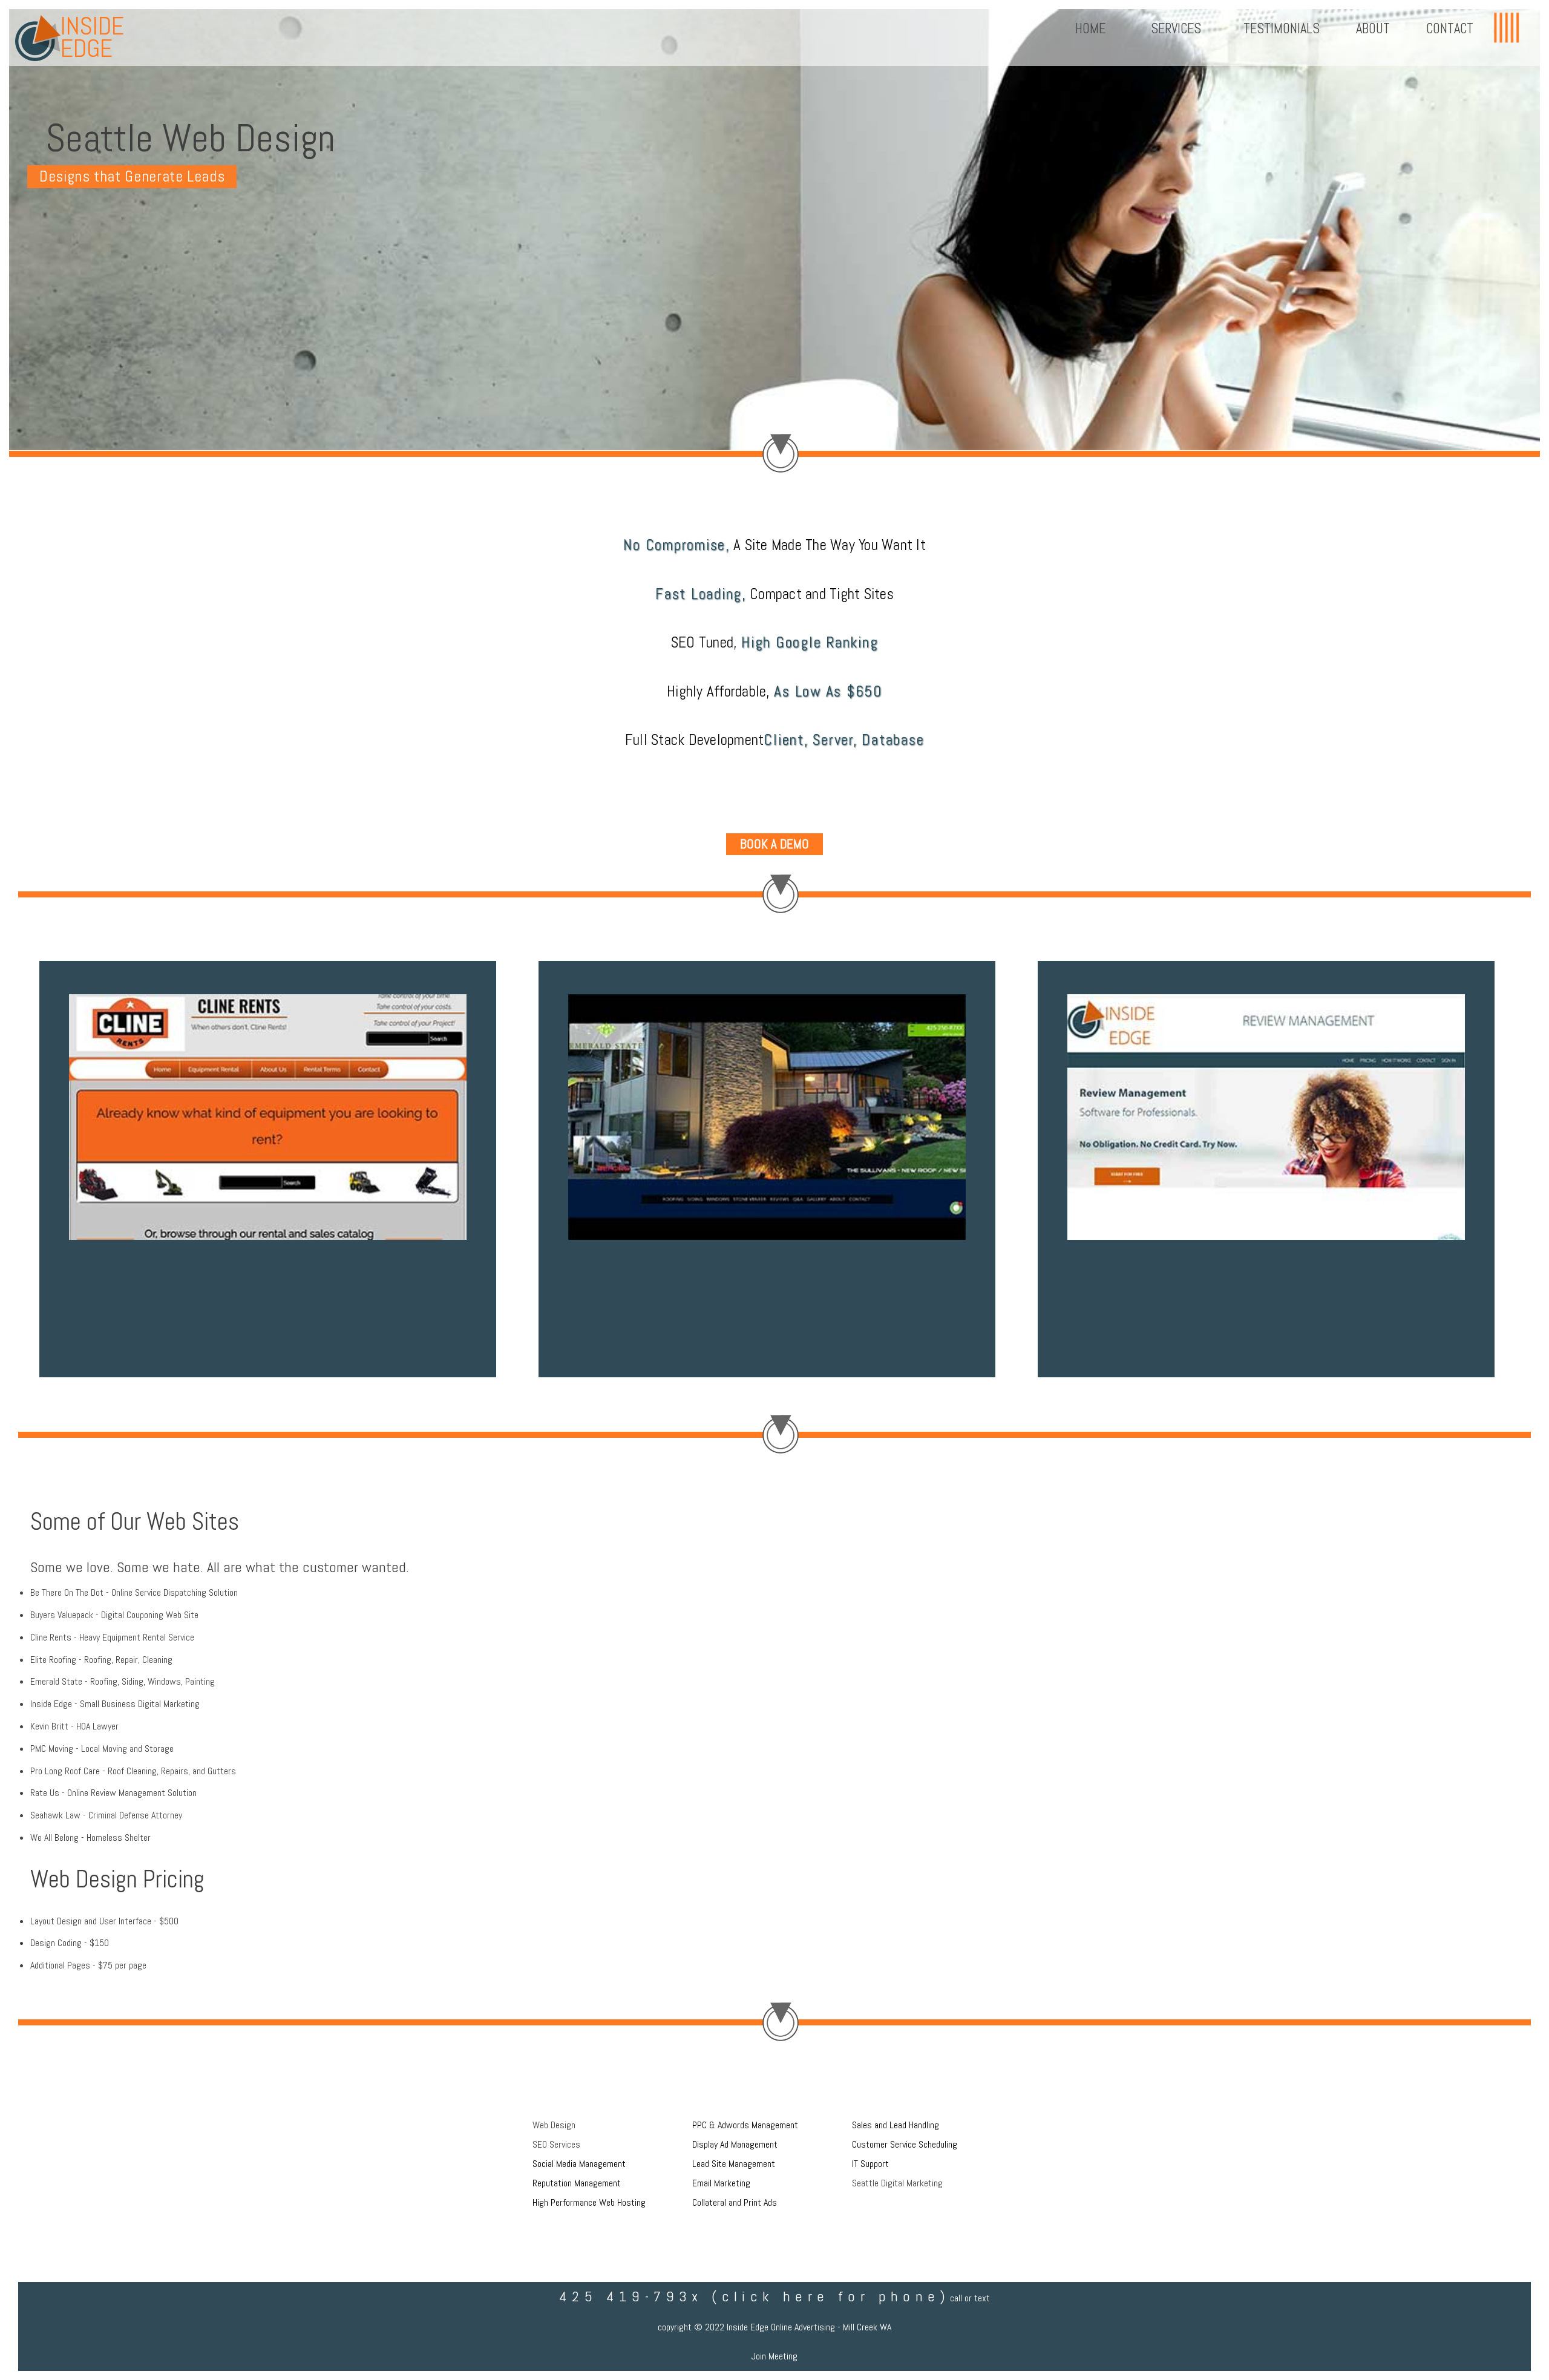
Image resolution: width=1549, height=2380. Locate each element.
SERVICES (1174, 29)
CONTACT (1450, 29)
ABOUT (1373, 29)
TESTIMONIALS (1282, 29)
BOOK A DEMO (774, 844)
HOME (1090, 29)
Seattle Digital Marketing (897, 2183)
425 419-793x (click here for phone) (755, 2296)
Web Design (554, 2125)
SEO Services (556, 2144)
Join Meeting (774, 2356)
